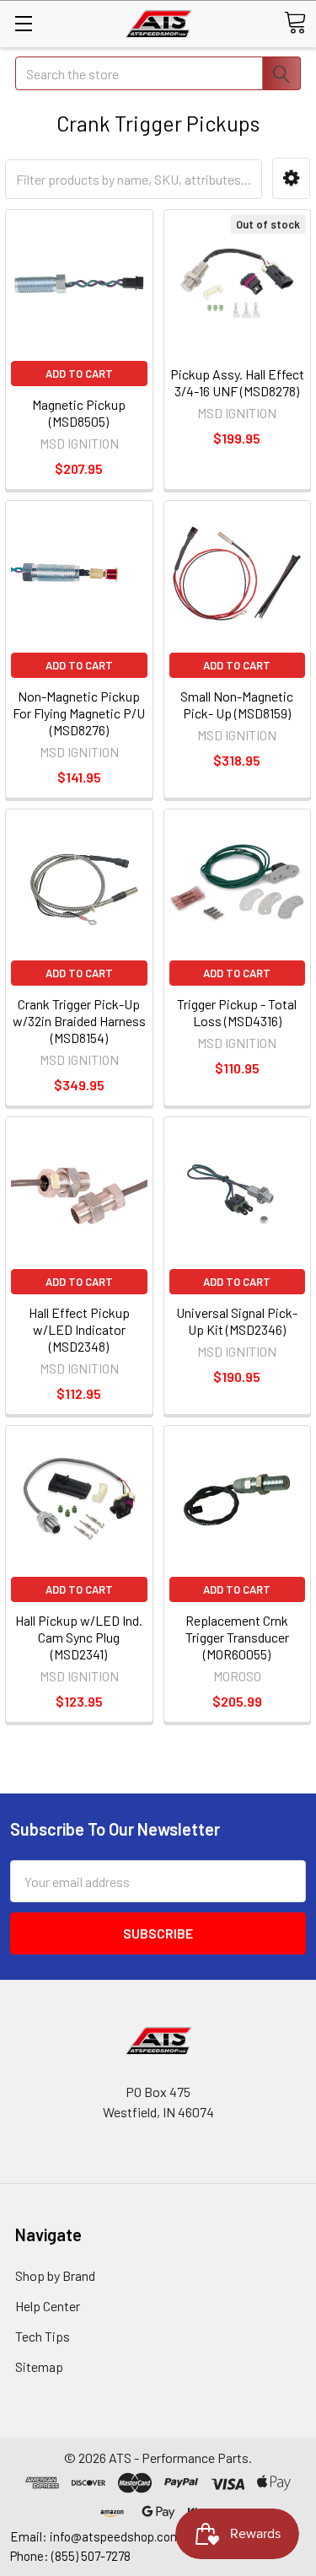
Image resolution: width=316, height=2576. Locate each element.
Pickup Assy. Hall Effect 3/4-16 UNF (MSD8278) (237, 382)
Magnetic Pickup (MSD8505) (79, 413)
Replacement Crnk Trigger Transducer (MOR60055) (237, 1637)
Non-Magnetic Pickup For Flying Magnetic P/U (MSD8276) (79, 713)
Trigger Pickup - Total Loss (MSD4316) (237, 1012)
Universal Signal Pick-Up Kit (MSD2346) (237, 1321)
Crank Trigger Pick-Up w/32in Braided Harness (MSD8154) (79, 1021)
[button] (291, 178)
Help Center (48, 2306)
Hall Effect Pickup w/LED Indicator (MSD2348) (79, 1329)
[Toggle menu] (23, 23)
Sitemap (39, 2366)
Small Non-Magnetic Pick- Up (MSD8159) (237, 705)
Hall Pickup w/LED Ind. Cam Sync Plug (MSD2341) (79, 1637)
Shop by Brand (55, 2275)
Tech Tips (43, 2336)
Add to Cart (79, 374)
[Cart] (295, 23)
